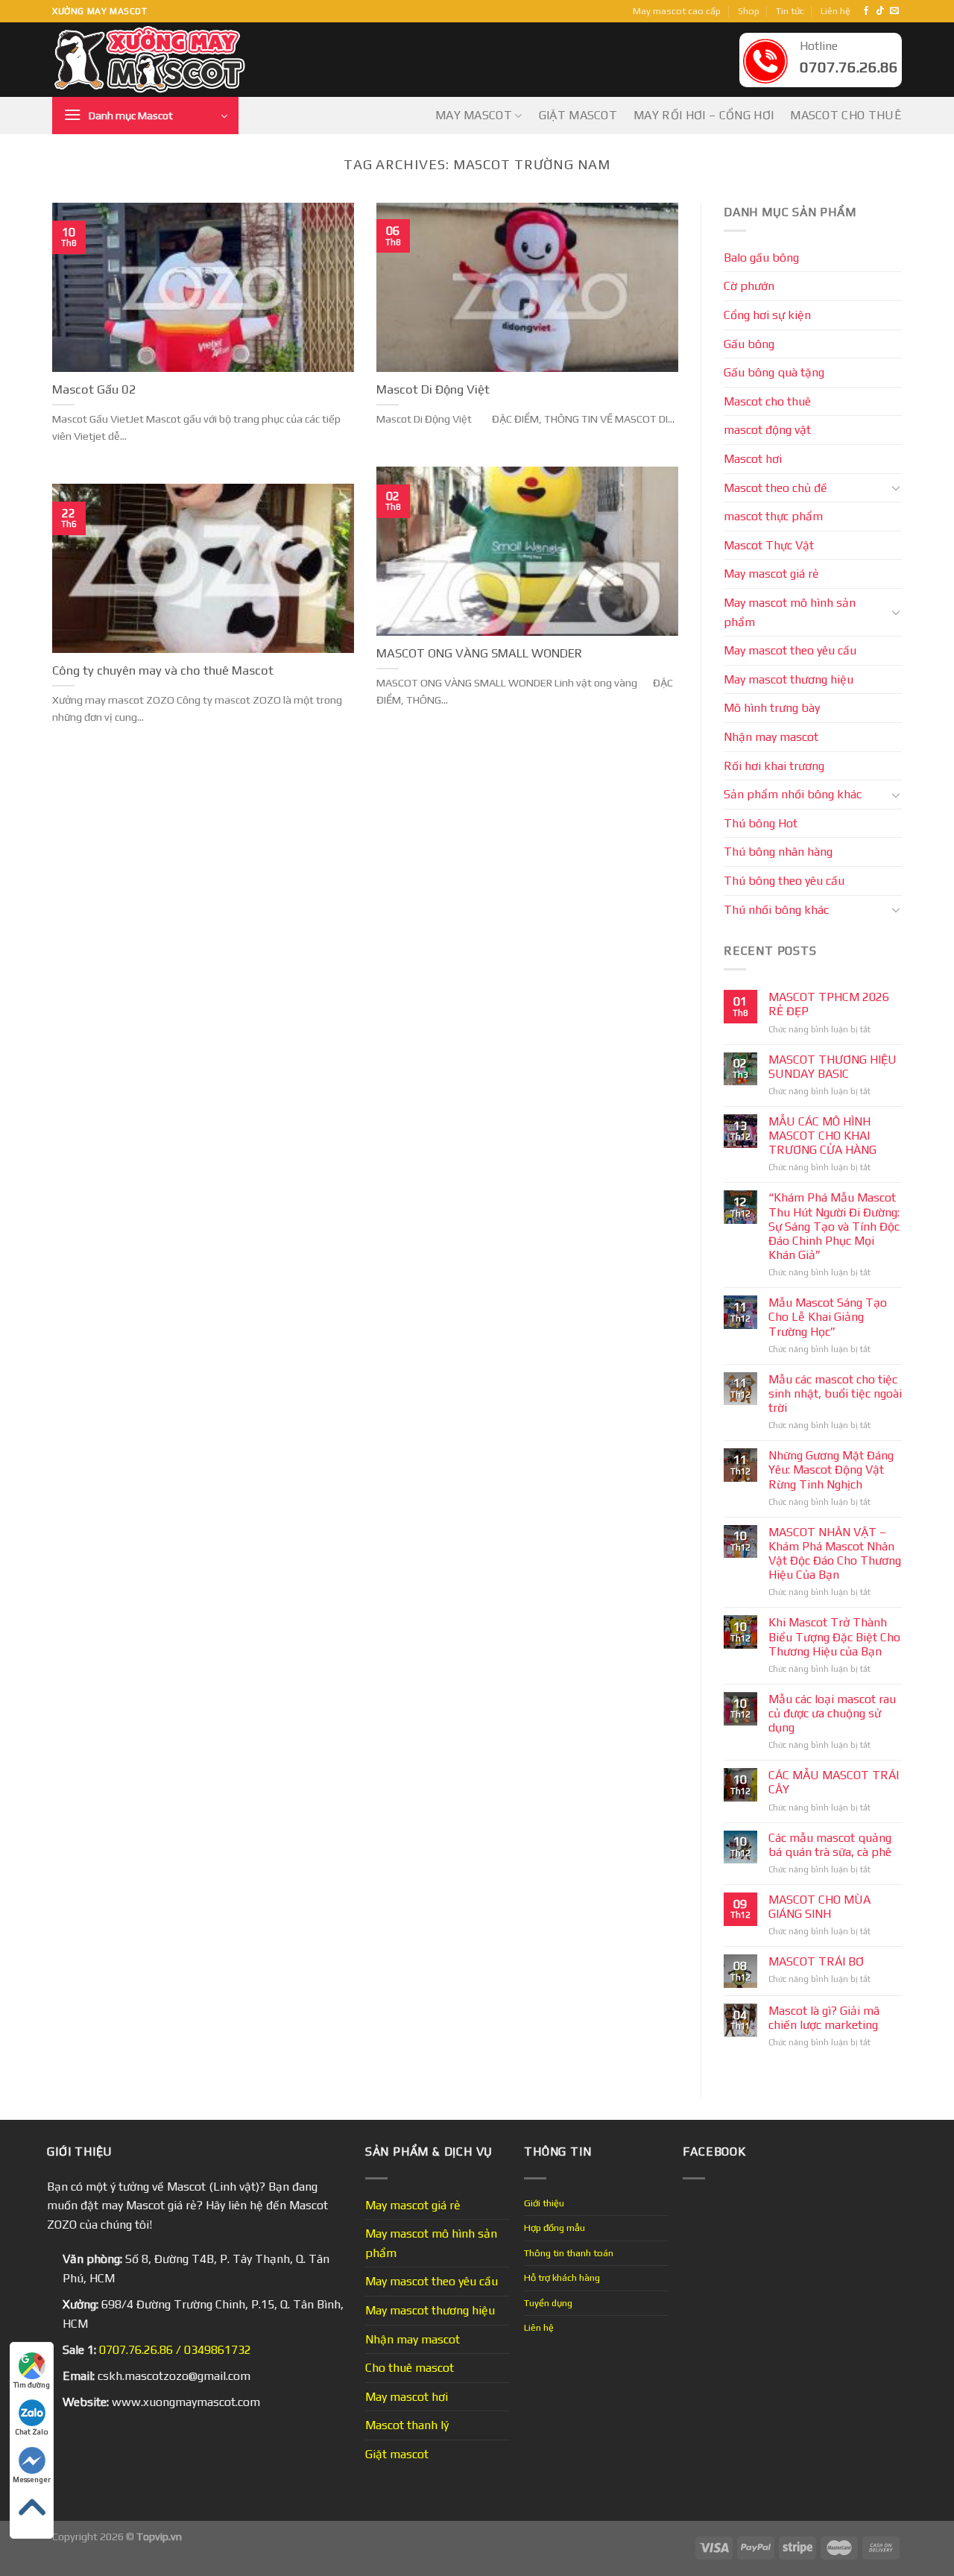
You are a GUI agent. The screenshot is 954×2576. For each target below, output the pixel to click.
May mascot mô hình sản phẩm (790, 612)
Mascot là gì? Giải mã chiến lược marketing (824, 2018)
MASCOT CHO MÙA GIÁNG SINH (819, 1907)
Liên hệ (835, 11)
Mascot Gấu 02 (94, 389)
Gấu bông (749, 344)
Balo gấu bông (761, 258)
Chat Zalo (32, 2432)
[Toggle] (896, 487)
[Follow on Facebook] (866, 11)
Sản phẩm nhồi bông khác (793, 794)
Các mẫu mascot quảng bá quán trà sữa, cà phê (830, 1845)
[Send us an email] (894, 11)
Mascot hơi (753, 459)
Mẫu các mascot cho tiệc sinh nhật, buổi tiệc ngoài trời (835, 1393)
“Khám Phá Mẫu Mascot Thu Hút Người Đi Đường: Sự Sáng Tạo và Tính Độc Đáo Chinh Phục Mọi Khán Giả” (834, 1226)
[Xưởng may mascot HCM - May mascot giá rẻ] (151, 60)
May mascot (474, 115)
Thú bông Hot (761, 823)
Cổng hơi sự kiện (767, 315)
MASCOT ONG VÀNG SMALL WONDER (479, 653)
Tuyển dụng (548, 2303)
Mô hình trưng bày (772, 708)
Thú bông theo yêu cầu (784, 881)
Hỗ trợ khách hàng (562, 2277)
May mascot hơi (407, 2397)
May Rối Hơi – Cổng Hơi (704, 115)
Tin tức (790, 11)
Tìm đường (32, 2385)
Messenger (32, 2479)
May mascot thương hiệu (789, 679)
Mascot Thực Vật (769, 545)
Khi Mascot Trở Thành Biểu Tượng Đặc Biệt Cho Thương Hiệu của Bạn (834, 1636)
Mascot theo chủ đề (775, 488)
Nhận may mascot (771, 737)
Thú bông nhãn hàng (778, 852)
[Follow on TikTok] (880, 11)
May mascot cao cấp (677, 11)
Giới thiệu (544, 2203)
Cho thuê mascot (410, 2368)
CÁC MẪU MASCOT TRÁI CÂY (834, 1782)
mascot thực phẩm (773, 516)
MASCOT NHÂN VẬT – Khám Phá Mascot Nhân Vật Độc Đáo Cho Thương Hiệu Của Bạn (835, 1554)
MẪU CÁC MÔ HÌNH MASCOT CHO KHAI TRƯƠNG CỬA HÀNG (822, 1136)
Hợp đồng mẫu (555, 2228)
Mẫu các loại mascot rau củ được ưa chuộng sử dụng (832, 1713)
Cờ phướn (749, 286)
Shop (749, 11)
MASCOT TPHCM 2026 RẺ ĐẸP (829, 1004)
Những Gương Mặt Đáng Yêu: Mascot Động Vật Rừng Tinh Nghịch (831, 1469)
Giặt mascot (578, 115)
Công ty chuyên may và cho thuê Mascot (163, 670)
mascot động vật (767, 430)
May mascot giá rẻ (771, 574)
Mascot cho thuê (846, 115)
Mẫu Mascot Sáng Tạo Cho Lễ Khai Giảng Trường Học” (828, 1317)
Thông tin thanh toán (569, 2253)
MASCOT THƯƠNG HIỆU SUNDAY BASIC (833, 1067)
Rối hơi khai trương (774, 766)
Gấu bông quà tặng (774, 372)
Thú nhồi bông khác (776, 910)
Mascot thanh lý (407, 2425)
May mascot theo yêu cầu (790, 650)
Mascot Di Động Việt (433, 389)
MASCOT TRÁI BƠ (816, 1961)
